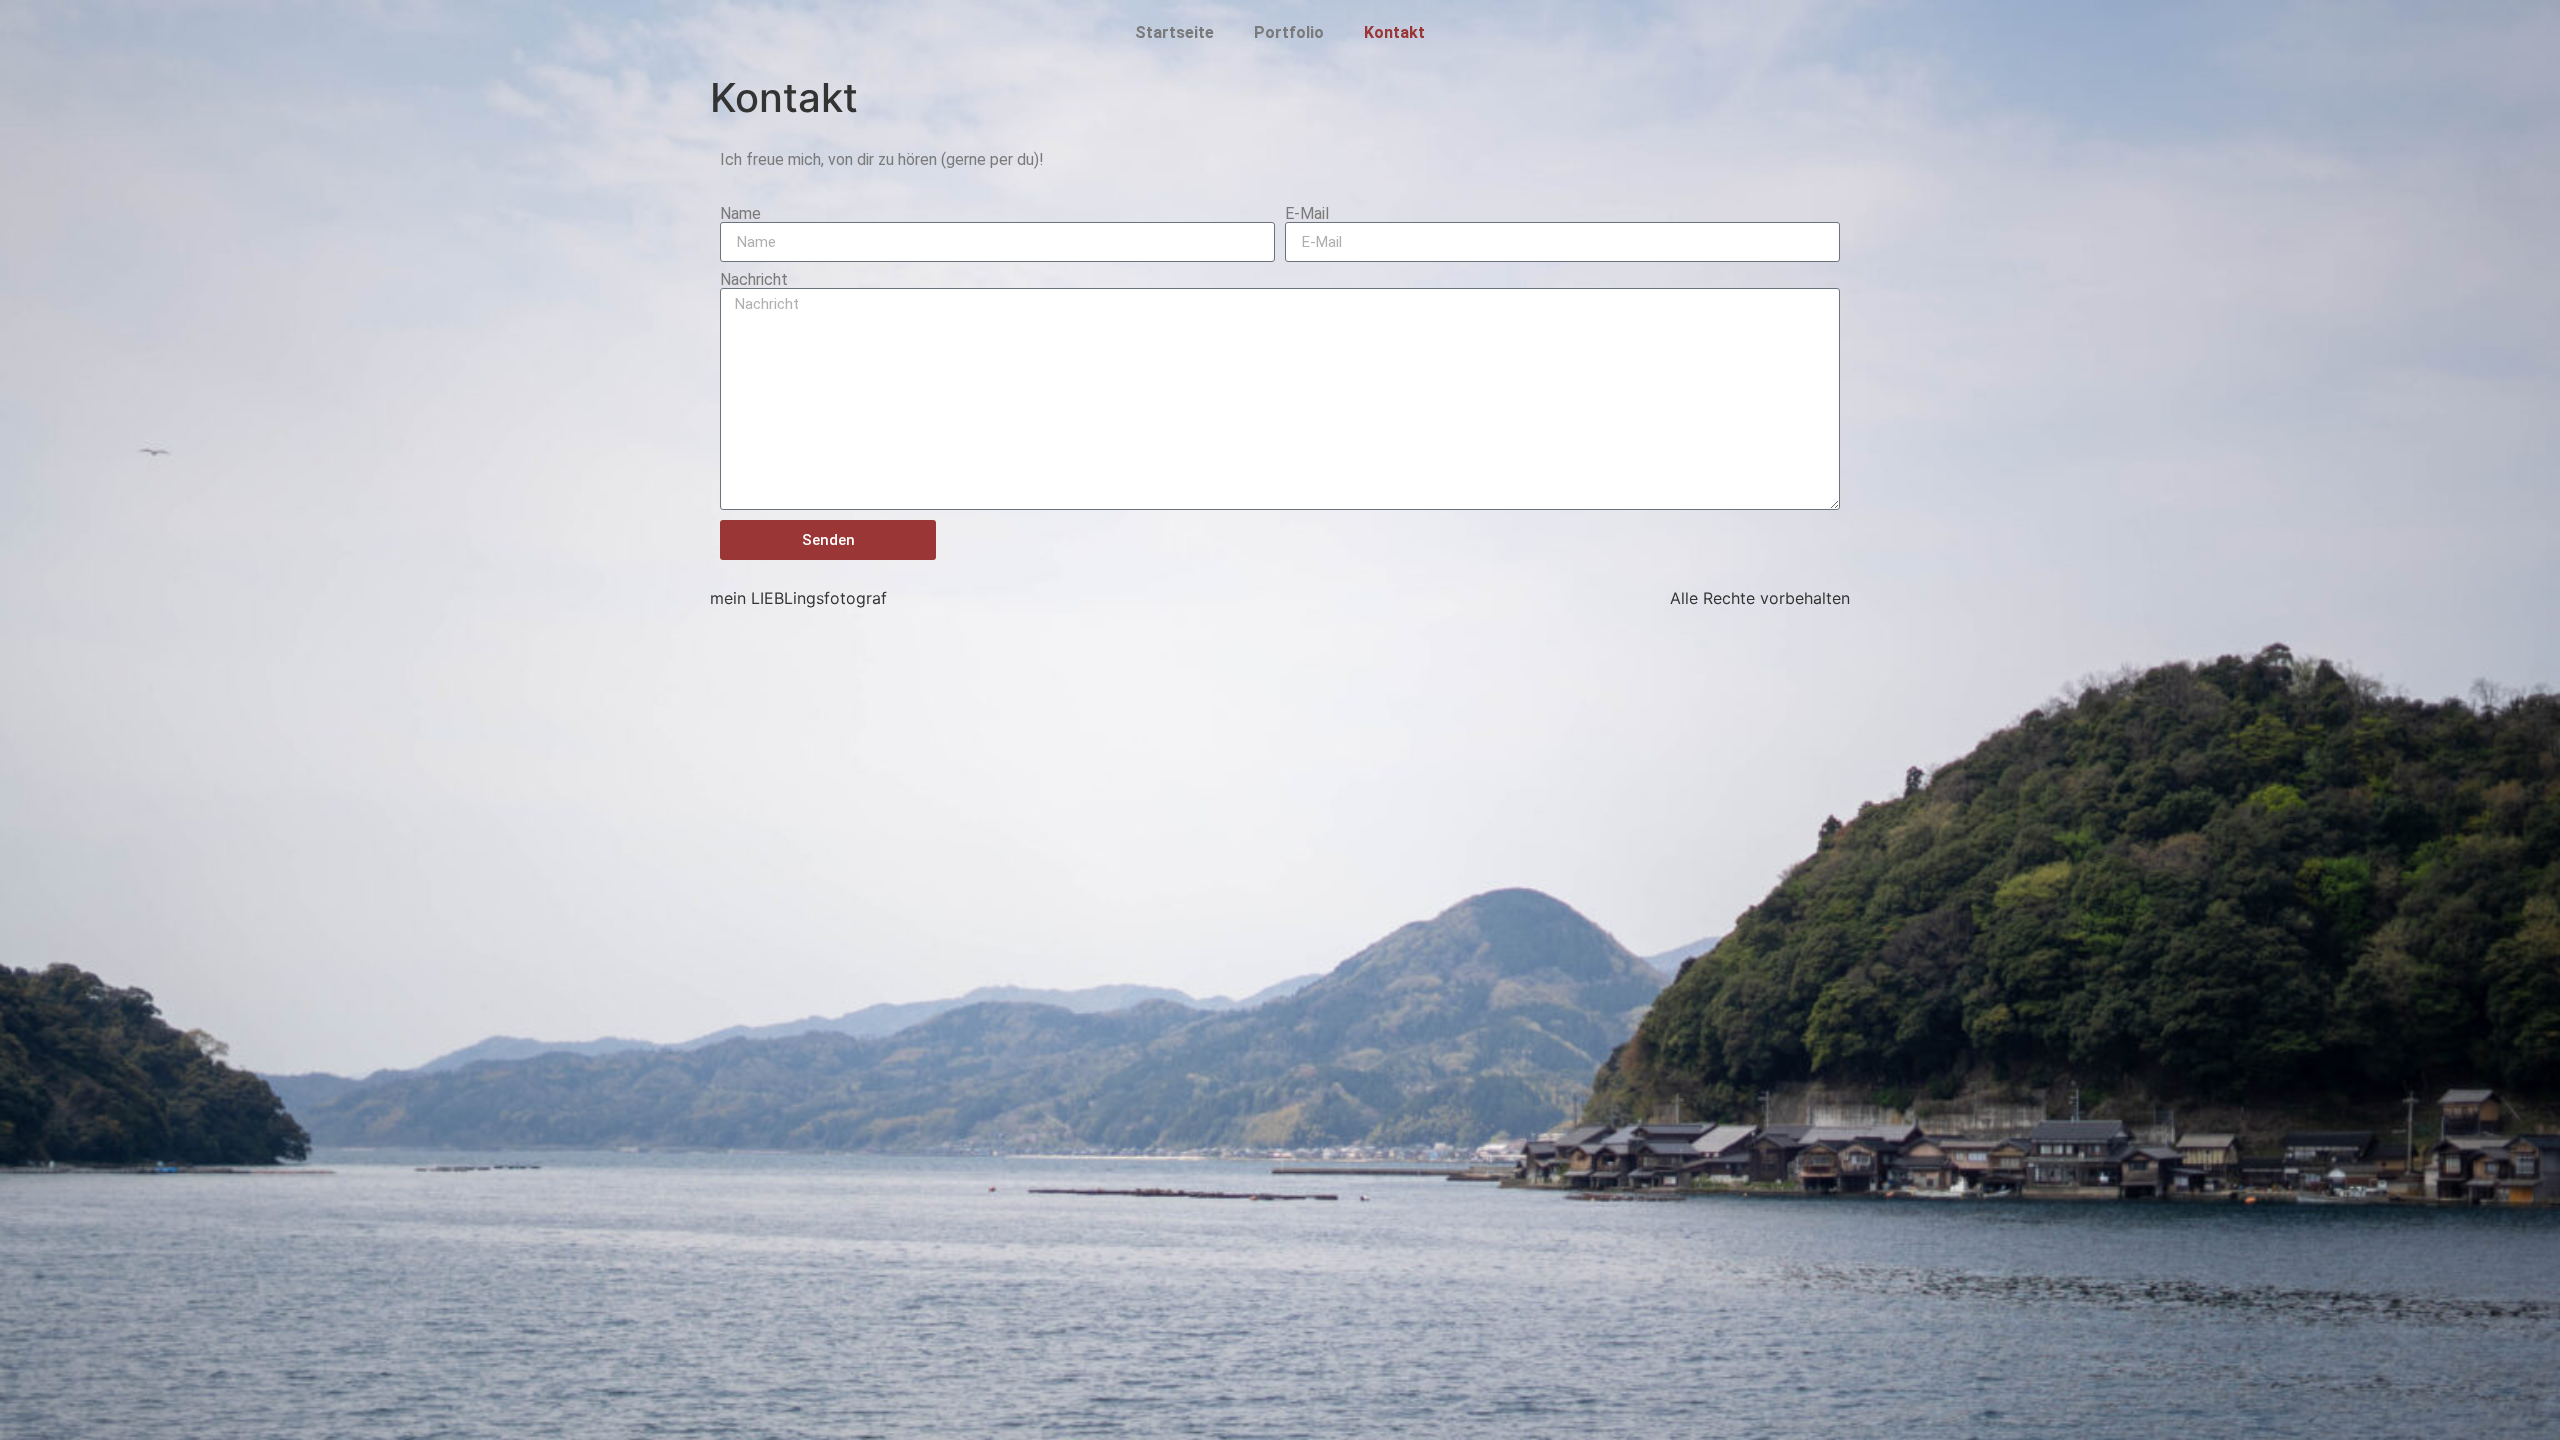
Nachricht (754, 280)
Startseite (1174, 32)
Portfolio (1289, 32)
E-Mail (1307, 214)
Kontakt (1394, 32)
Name (740, 214)
